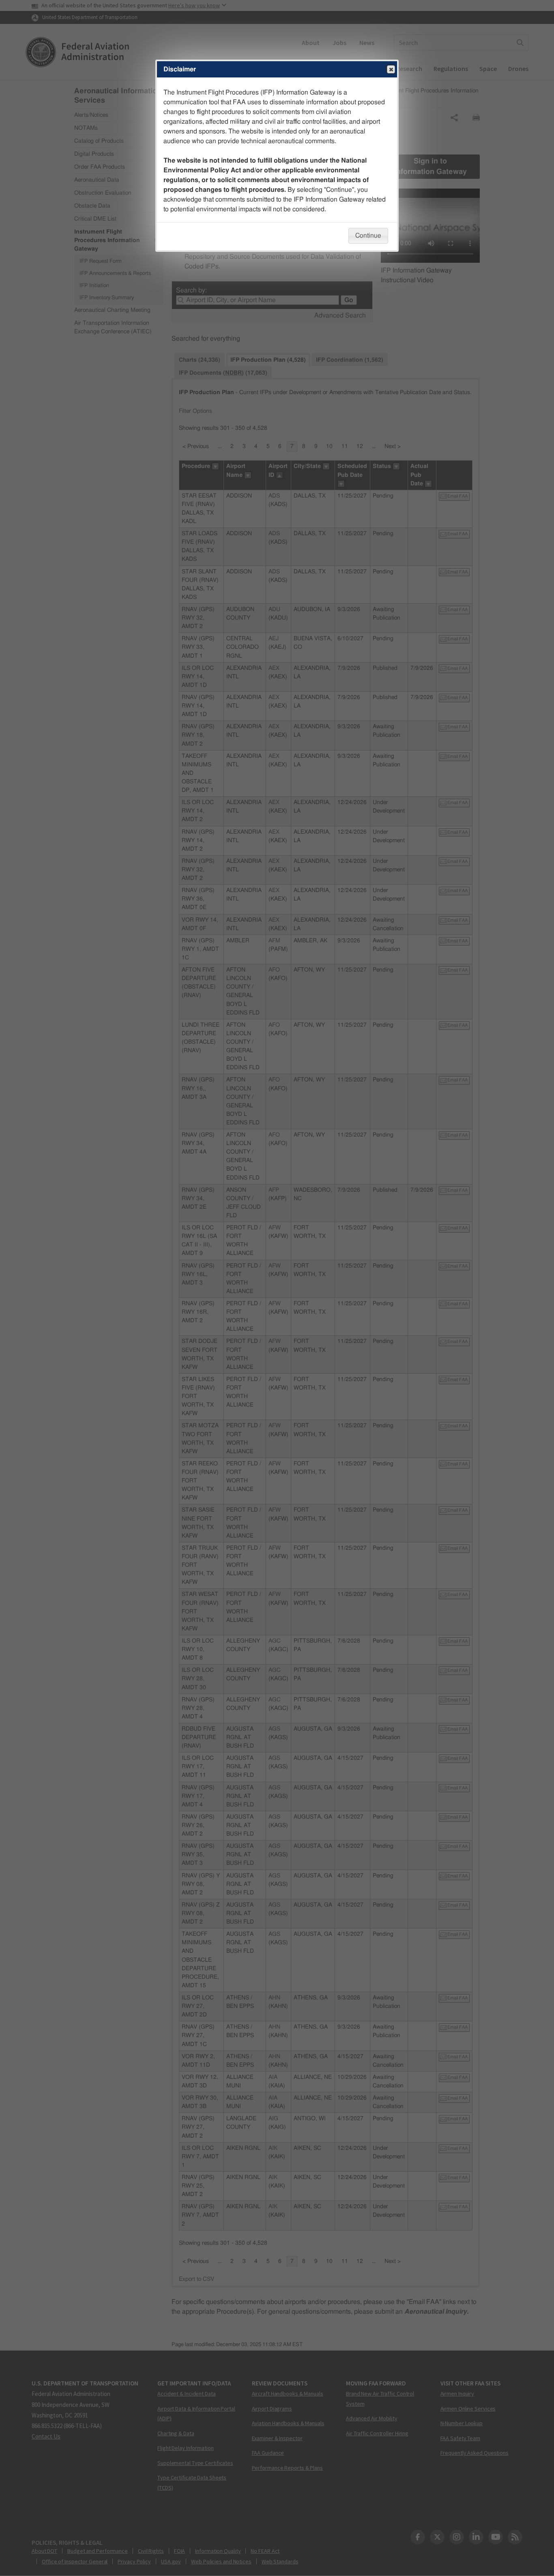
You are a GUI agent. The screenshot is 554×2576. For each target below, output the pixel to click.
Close (391, 69)
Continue (368, 236)
